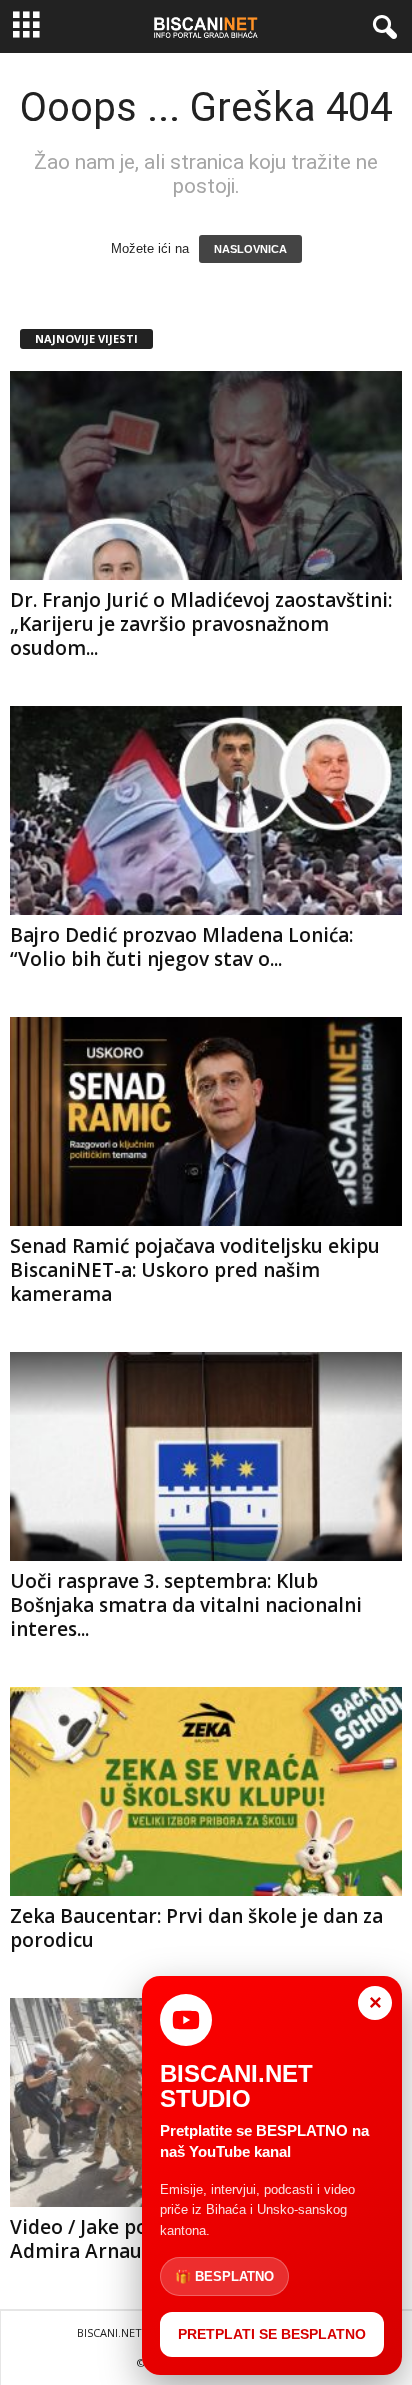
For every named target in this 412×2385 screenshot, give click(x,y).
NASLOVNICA (250, 249)
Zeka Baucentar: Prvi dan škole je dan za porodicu (196, 1928)
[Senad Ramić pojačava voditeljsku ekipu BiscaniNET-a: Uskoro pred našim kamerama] (206, 1121)
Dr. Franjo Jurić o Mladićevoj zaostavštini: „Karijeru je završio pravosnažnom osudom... (201, 624)
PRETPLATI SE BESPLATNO (272, 2334)
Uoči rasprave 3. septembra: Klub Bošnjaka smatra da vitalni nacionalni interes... (186, 1605)
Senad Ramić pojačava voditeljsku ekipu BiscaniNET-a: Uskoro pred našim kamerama (195, 1270)
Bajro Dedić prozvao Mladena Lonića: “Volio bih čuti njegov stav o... (181, 947)
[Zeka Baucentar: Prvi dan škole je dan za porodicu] (206, 1791)
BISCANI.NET (109, 2332)
